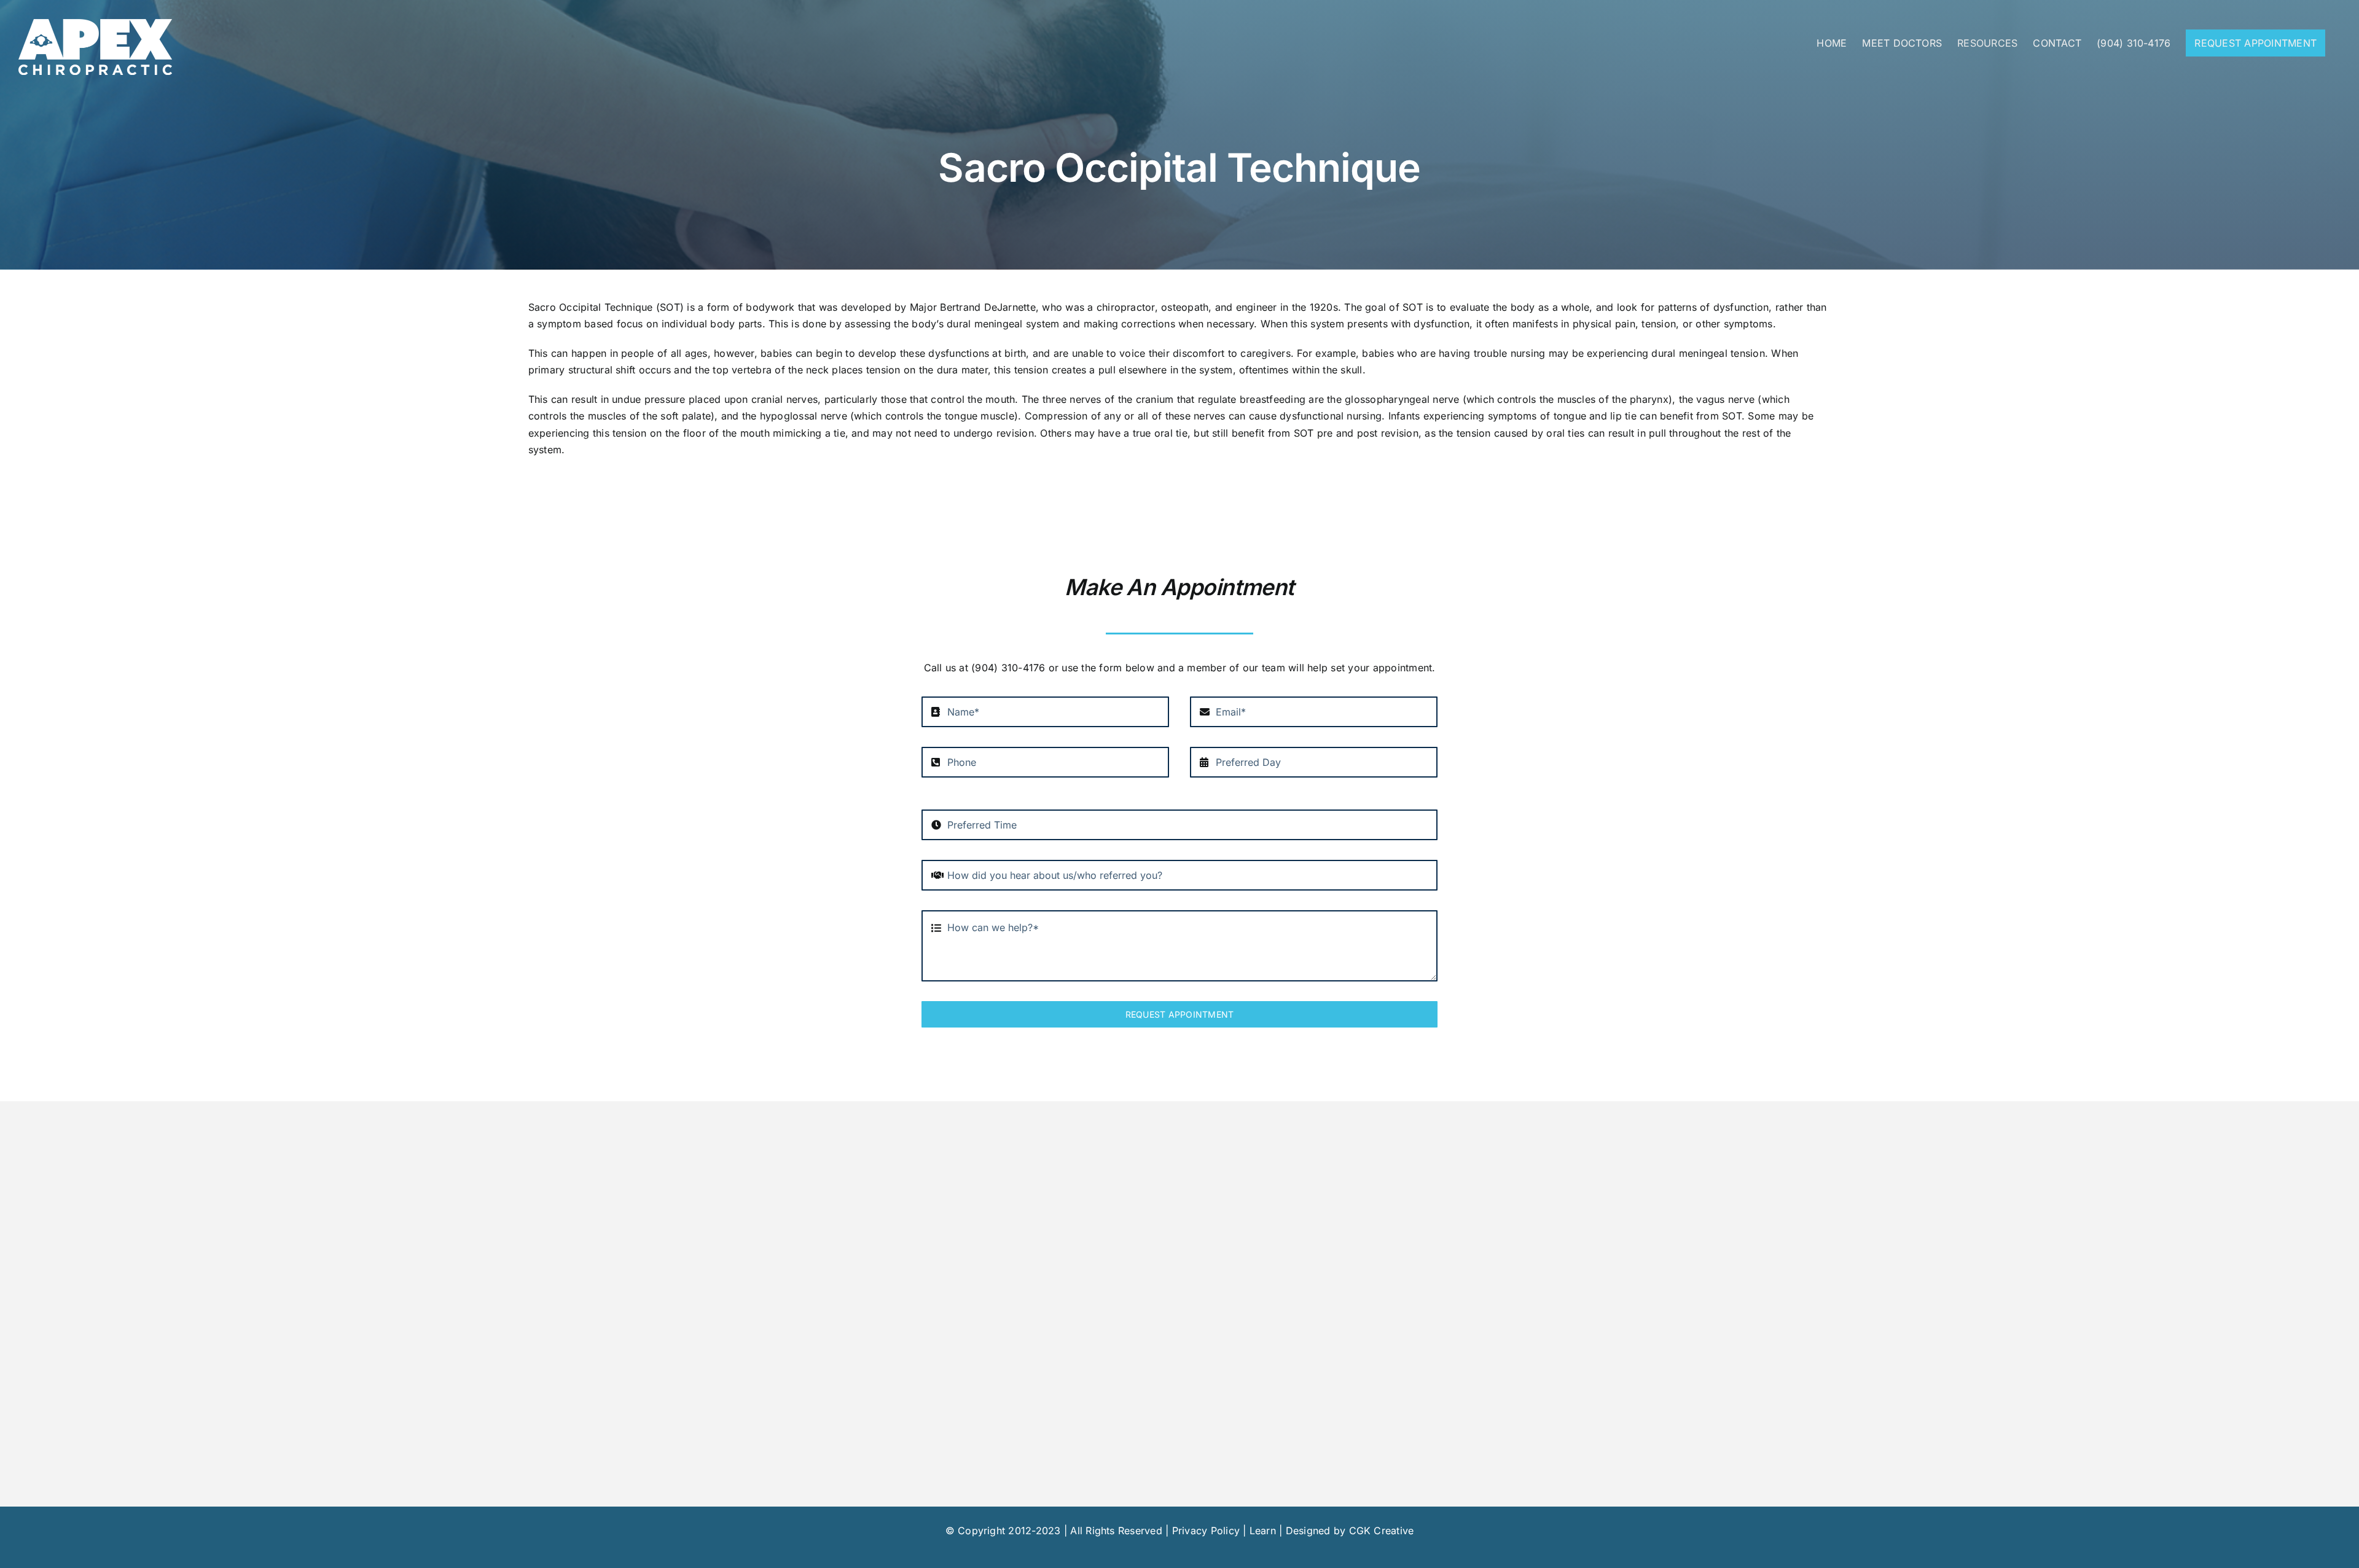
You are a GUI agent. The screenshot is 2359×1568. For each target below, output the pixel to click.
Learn (1263, 1531)
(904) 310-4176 (1008, 668)
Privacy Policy (1206, 1531)
